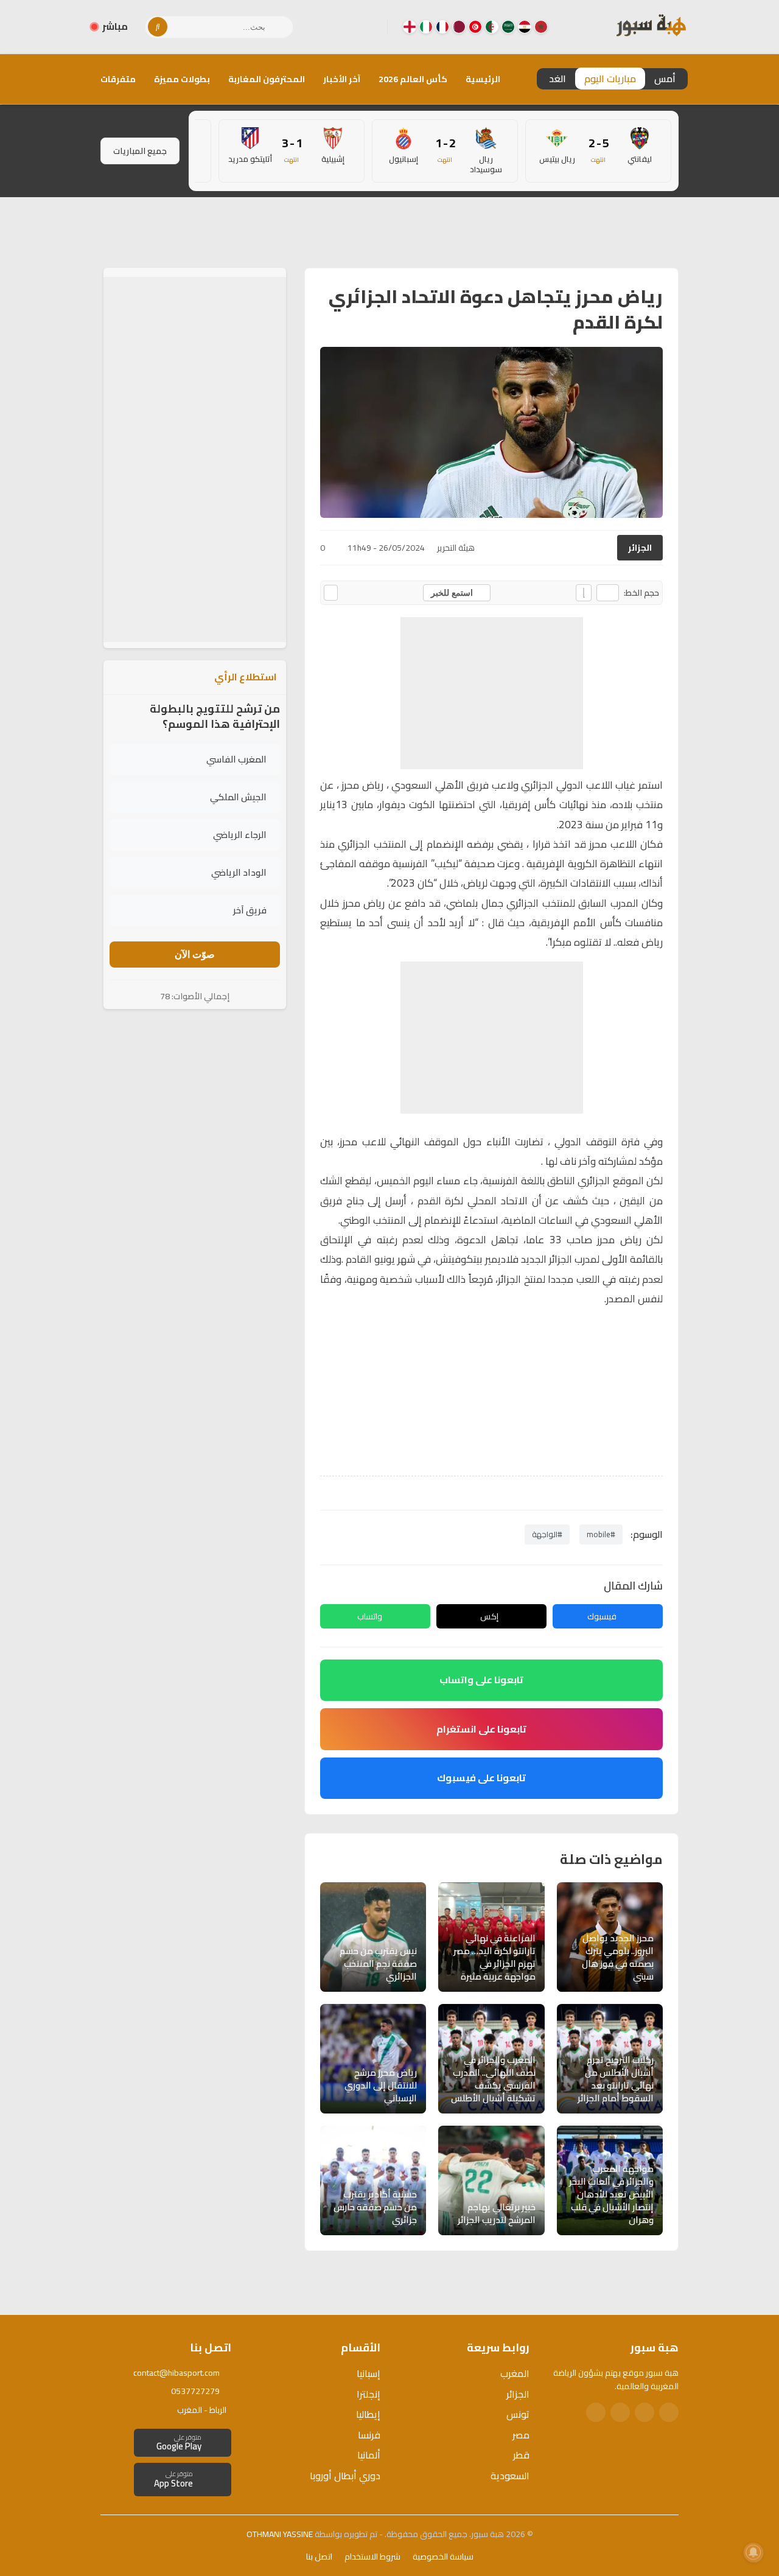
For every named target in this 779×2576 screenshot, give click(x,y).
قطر (521, 2455)
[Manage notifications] (753, 2552)
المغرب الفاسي (236, 759)
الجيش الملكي (238, 797)
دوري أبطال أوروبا (345, 2476)
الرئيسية (483, 79)
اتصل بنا (319, 2557)
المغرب (515, 2373)
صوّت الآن (195, 955)
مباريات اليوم (610, 79)
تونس (518, 2414)
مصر (521, 2435)
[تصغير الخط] (608, 593)
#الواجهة (547, 1534)
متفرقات (118, 79)
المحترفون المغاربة (267, 79)
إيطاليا (368, 2414)
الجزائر (640, 548)
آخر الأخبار (342, 79)
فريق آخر (250, 910)
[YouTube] (329, 27)
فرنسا (369, 2435)
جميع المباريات (140, 151)
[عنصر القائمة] (541, 27)
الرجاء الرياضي (240, 835)
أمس (665, 79)
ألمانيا (369, 2455)
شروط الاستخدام (372, 2557)
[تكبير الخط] (584, 593)
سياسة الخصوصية (443, 2557)
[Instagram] (349, 27)
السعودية (510, 2476)
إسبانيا (369, 2373)
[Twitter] (645, 2412)
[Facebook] (368, 27)
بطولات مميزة (182, 79)
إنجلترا (369, 2394)
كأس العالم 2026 (413, 79)
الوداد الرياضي (239, 872)
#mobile (601, 1534)
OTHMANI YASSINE (280, 2534)
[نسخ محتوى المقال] (331, 593)
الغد (557, 79)
